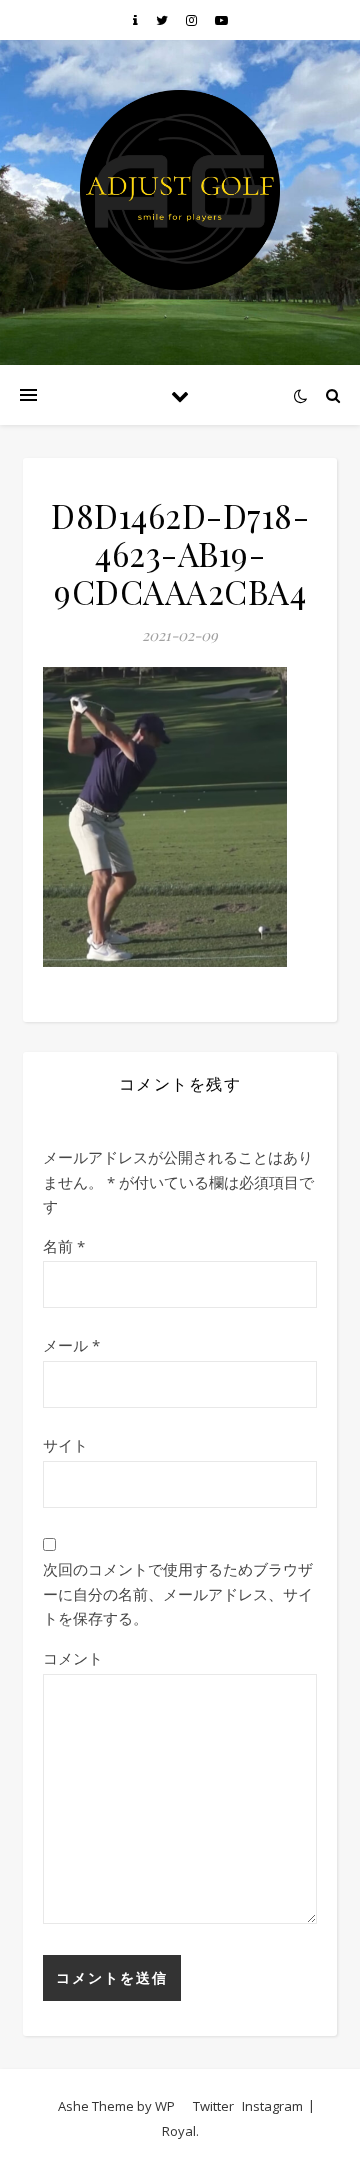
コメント (73, 1658)
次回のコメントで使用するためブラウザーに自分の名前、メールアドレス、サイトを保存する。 (178, 1593)
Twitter (213, 2106)
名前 (64, 1246)
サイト (65, 1445)
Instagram (272, 2106)
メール (71, 1345)
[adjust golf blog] (180, 190)
